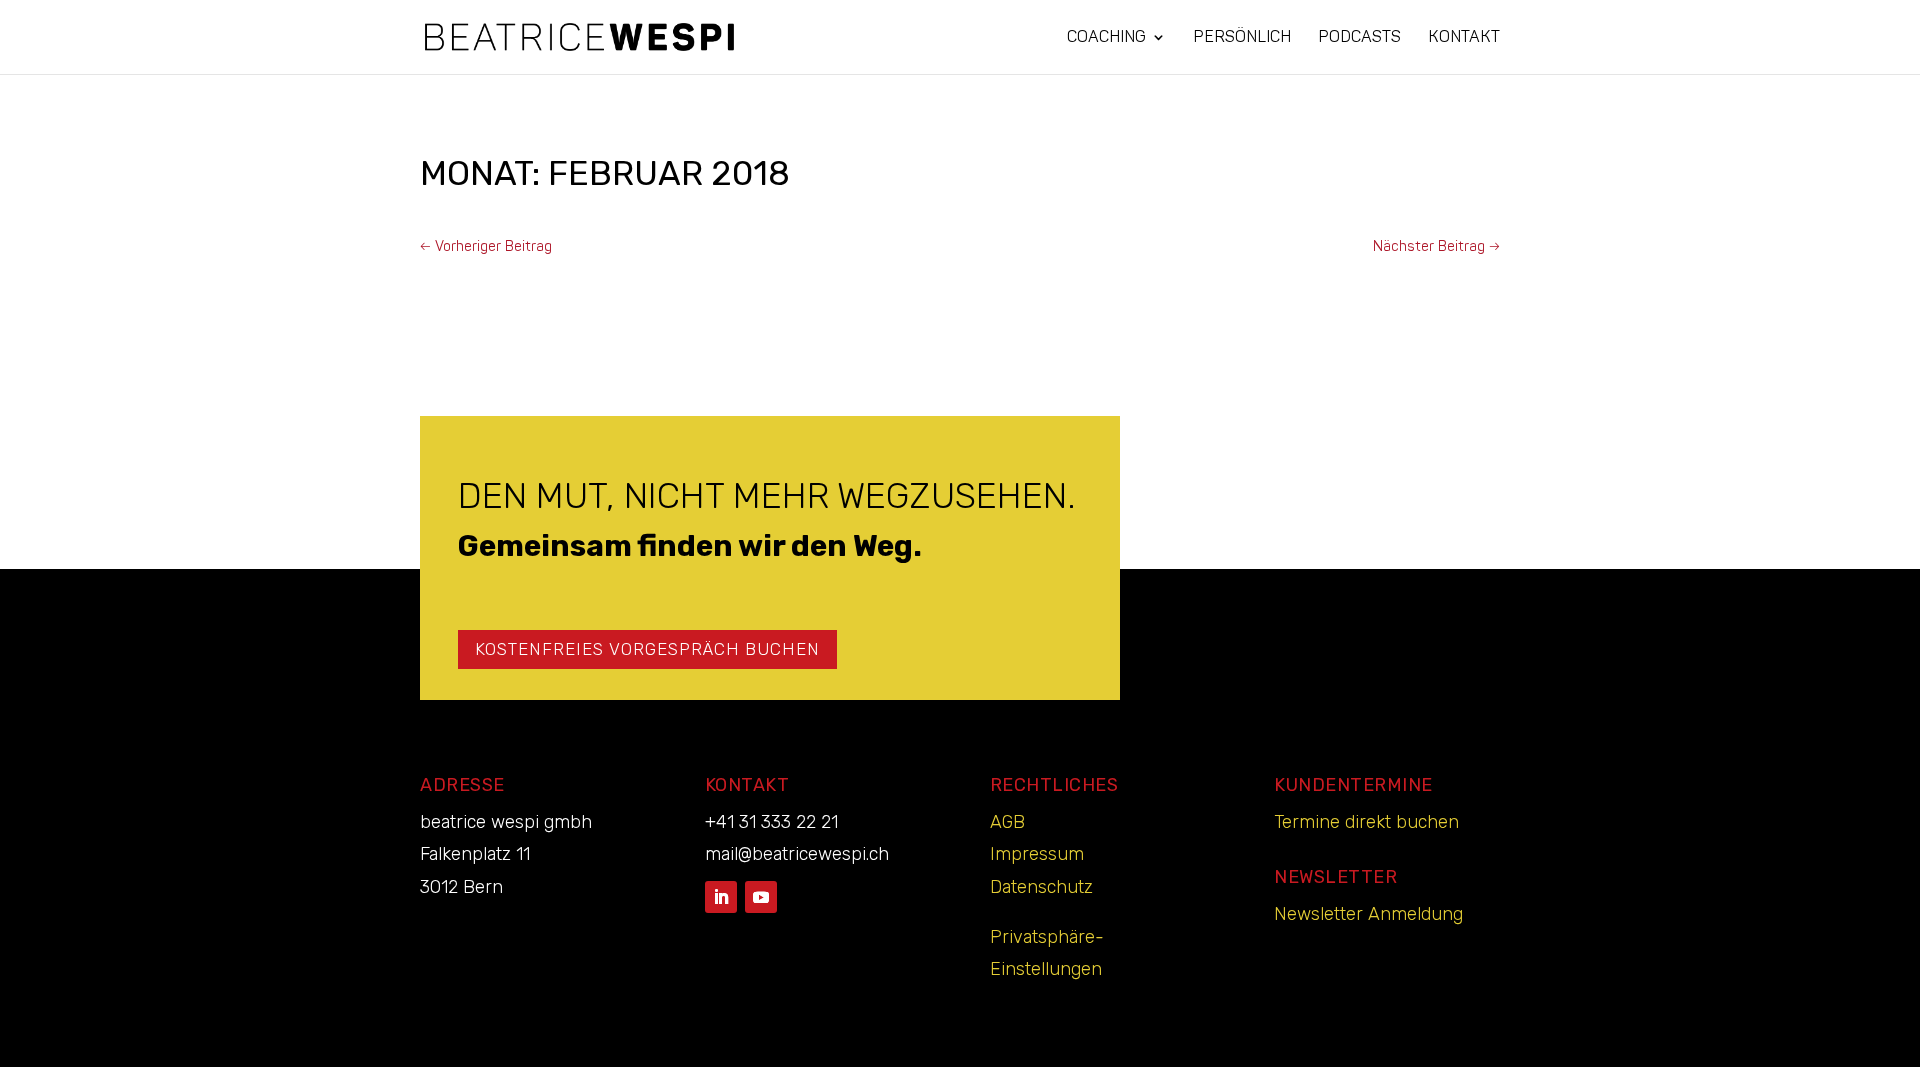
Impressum (1037, 854)
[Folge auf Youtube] (761, 897)
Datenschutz (1041, 887)
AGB (1007, 822)
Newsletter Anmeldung (1368, 914)
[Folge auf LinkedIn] (721, 897)
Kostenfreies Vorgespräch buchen (647, 649)
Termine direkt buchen (1366, 822)
